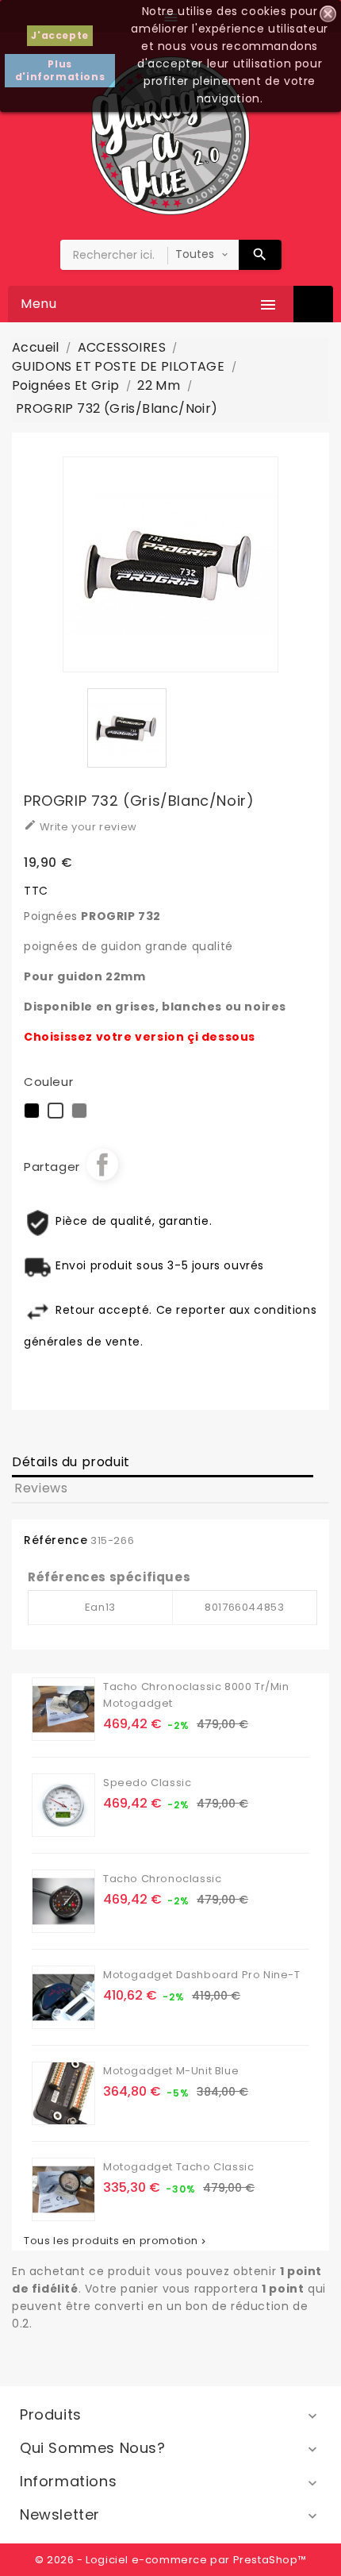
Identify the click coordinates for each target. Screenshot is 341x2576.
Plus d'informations (60, 70)
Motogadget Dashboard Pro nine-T (202, 1975)
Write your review (80, 826)
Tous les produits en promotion (116, 2241)
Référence (56, 1540)
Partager (102, 1165)
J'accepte (59, 35)
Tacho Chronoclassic (162, 1879)
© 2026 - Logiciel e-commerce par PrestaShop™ (170, 2560)
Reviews (41, 1488)
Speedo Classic (147, 1783)
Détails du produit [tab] (71, 1462)
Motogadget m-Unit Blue (171, 2071)
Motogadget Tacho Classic (178, 2167)
